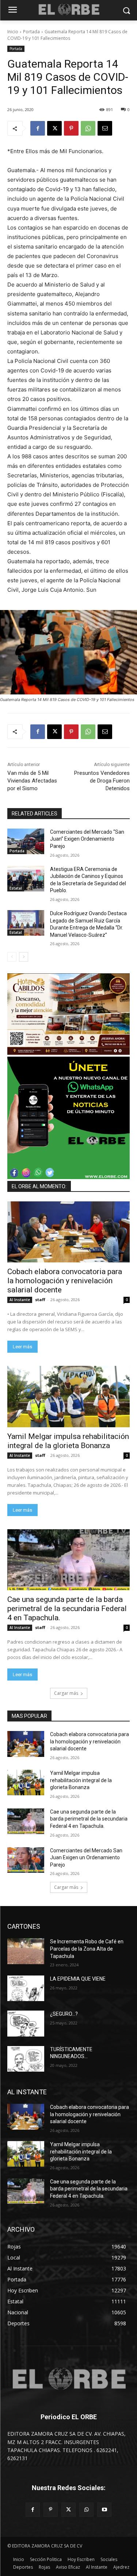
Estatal (16, 888)
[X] (54, 128)
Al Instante (20, 1300)
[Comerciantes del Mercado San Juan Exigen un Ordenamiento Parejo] (26, 1860)
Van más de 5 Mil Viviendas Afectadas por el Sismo (32, 781)
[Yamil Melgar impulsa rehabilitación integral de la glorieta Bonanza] (68, 1397)
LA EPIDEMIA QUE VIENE (78, 1979)
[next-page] (24, 957)
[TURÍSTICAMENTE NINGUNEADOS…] (26, 2059)
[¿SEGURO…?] (26, 2023)
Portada (31, 32)
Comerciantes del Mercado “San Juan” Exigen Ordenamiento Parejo (87, 839)
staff (40, 1300)
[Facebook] (38, 128)
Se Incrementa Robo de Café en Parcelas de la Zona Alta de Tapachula (87, 1949)
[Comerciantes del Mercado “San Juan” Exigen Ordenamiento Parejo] (26, 841)
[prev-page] (12, 957)
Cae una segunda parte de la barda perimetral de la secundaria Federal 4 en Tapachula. (67, 1609)
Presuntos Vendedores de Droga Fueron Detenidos (102, 781)
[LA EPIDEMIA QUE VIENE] (26, 1988)
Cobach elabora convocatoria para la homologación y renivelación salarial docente (65, 1281)
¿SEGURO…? (64, 2014)
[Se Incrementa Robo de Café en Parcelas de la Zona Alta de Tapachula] (26, 1951)
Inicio (13, 32)
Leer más (22, 1347)
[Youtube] (104, 2510)
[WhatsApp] (88, 128)
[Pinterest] (71, 128)
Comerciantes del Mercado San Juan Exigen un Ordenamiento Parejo (86, 1858)
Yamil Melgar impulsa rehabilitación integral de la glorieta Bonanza (68, 1441)
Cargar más (66, 1693)
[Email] (105, 128)
